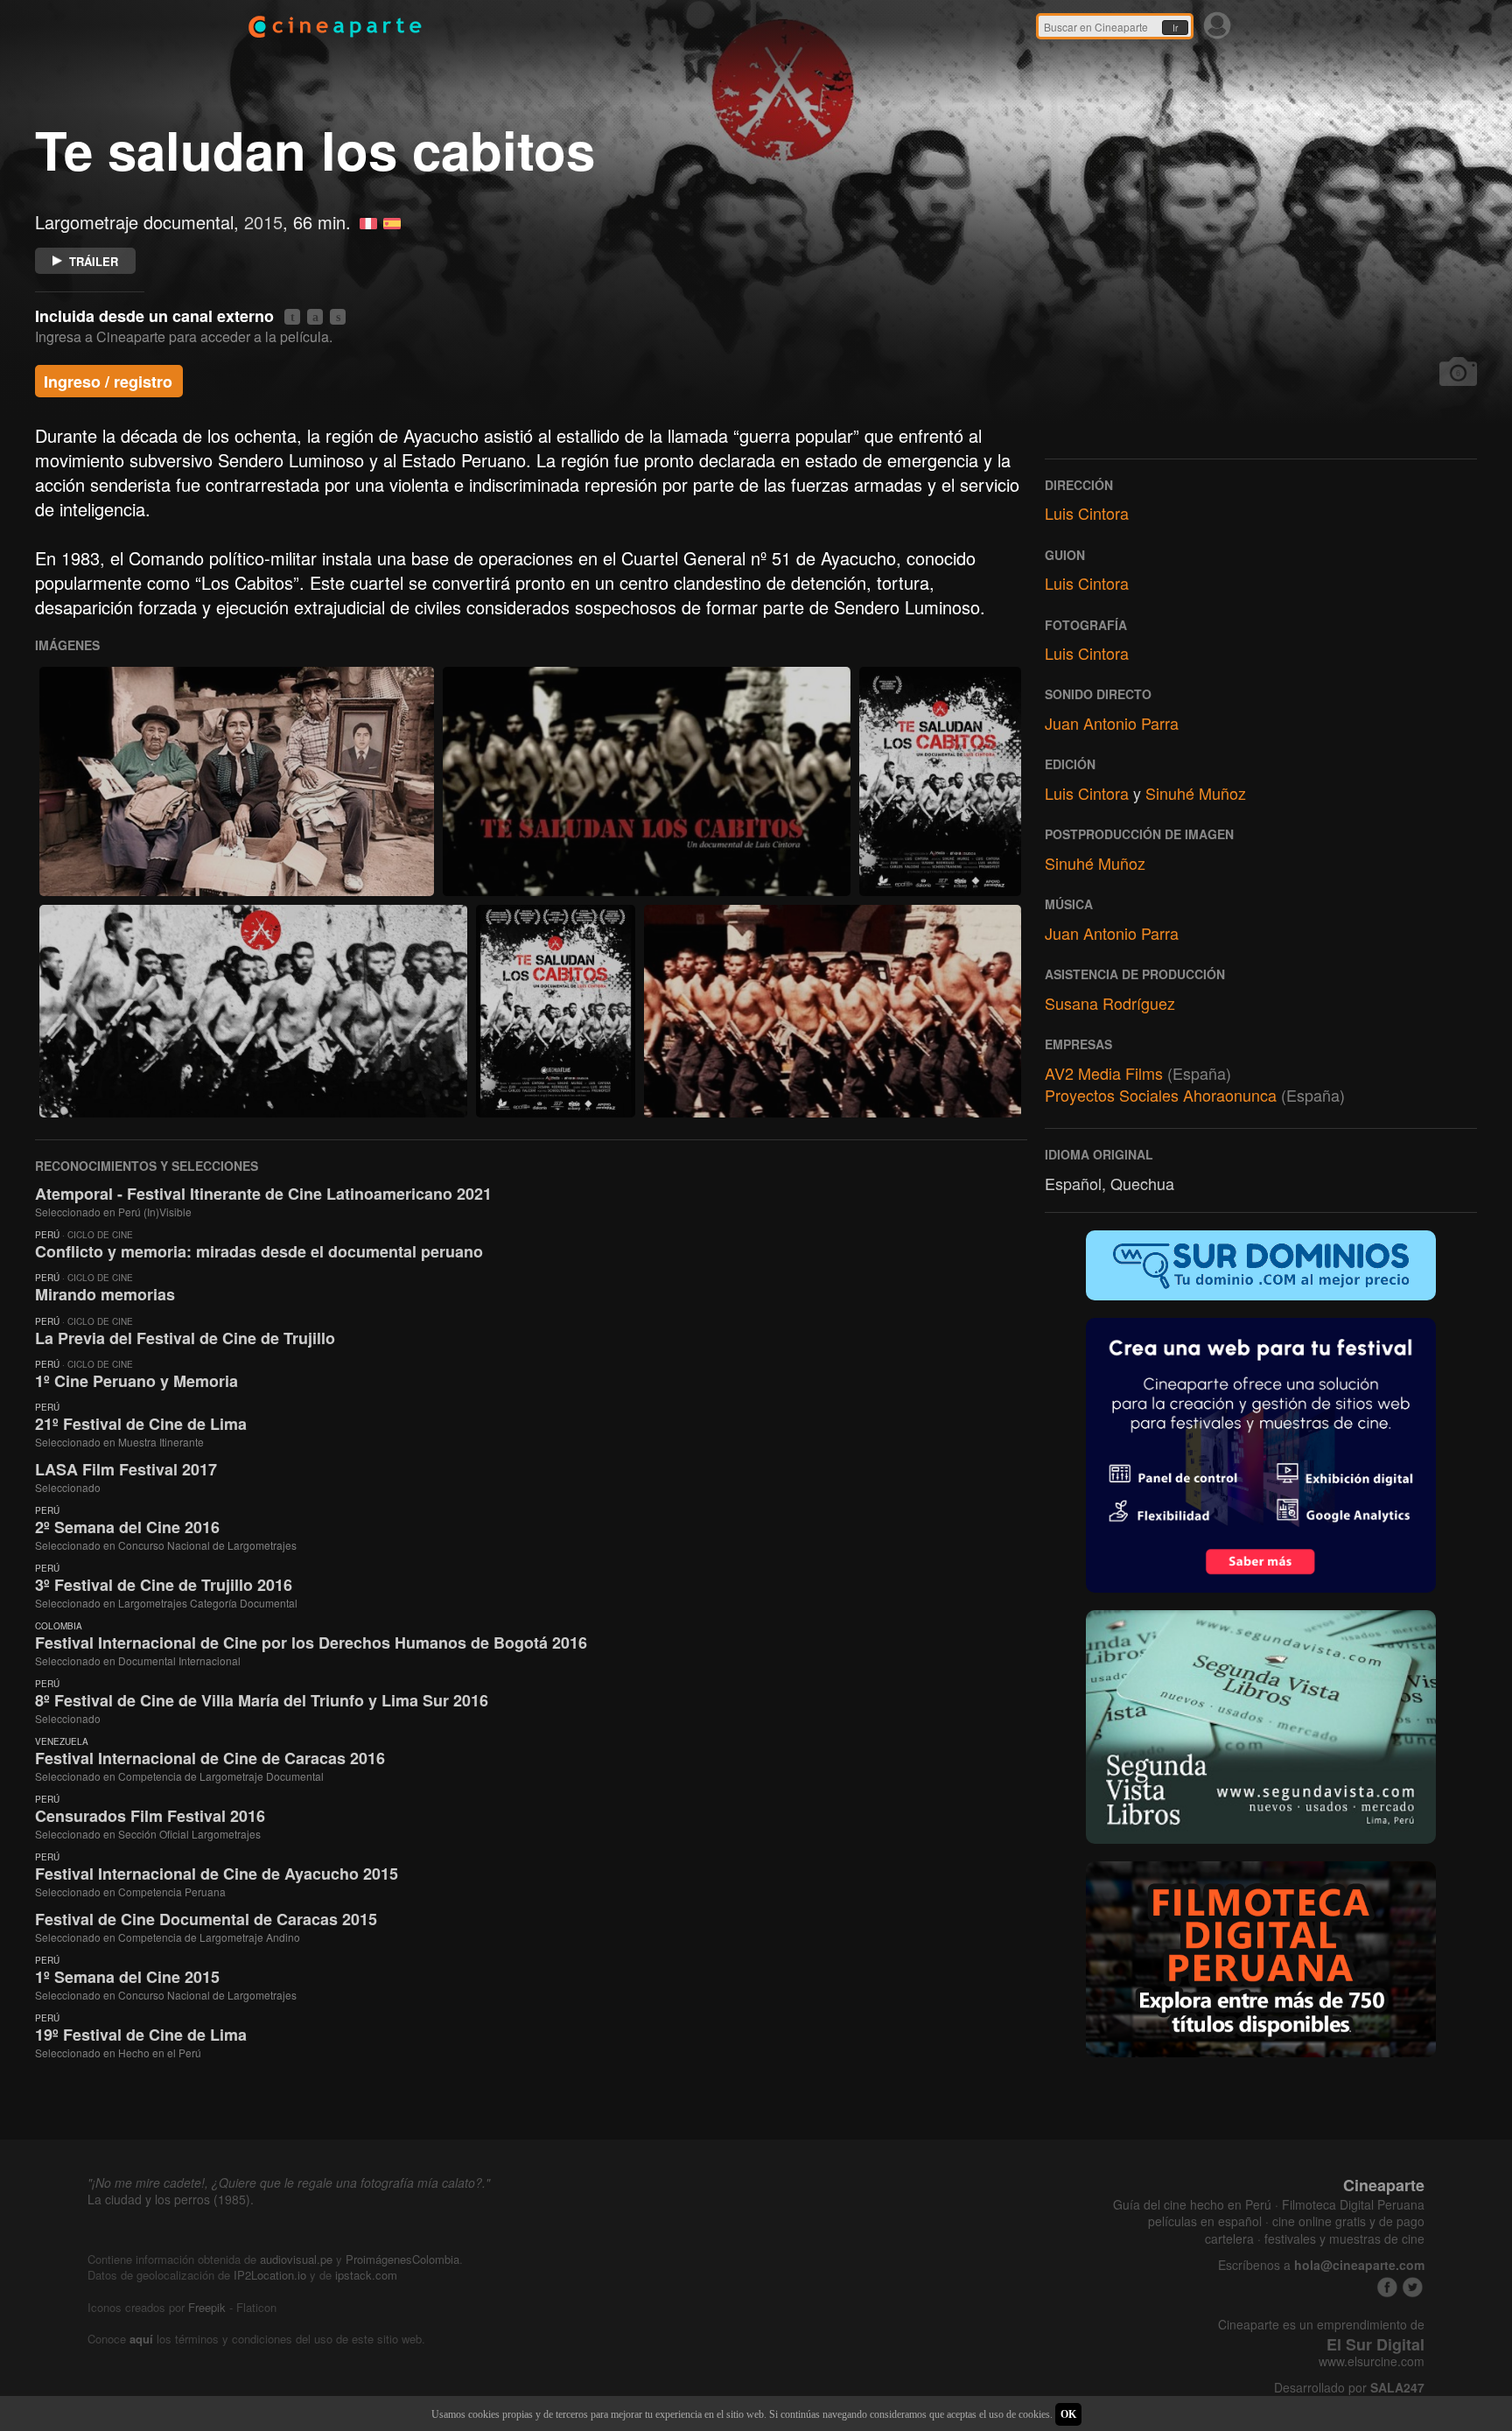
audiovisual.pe (296, 2259)
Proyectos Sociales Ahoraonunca (1161, 1095)
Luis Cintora (1087, 513)
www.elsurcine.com (1372, 2361)
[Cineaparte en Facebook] (1387, 2287)
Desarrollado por (1349, 2388)
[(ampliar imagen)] (237, 781)
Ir (1175, 28)
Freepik (207, 2307)
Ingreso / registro (108, 382)
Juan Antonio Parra (1112, 723)
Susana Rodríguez (1110, 1003)
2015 (263, 222)
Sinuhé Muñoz (1196, 793)
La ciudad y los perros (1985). (171, 2199)
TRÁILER (94, 261)
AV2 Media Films (1104, 1073)
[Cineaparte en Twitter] (1413, 2287)
